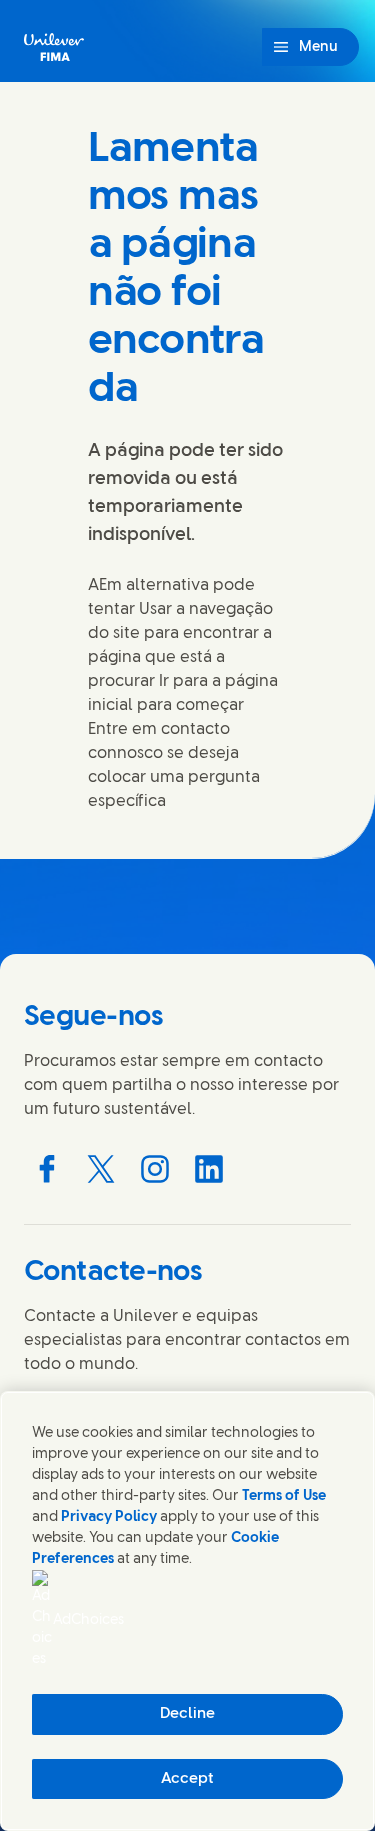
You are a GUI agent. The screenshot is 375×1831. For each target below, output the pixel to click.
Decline (187, 1714)
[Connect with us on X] (101, 1169)
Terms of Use (284, 1496)
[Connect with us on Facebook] (47, 1169)
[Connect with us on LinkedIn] (209, 1169)
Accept (187, 1779)
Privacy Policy (109, 1517)
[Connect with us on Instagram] (155, 1169)
